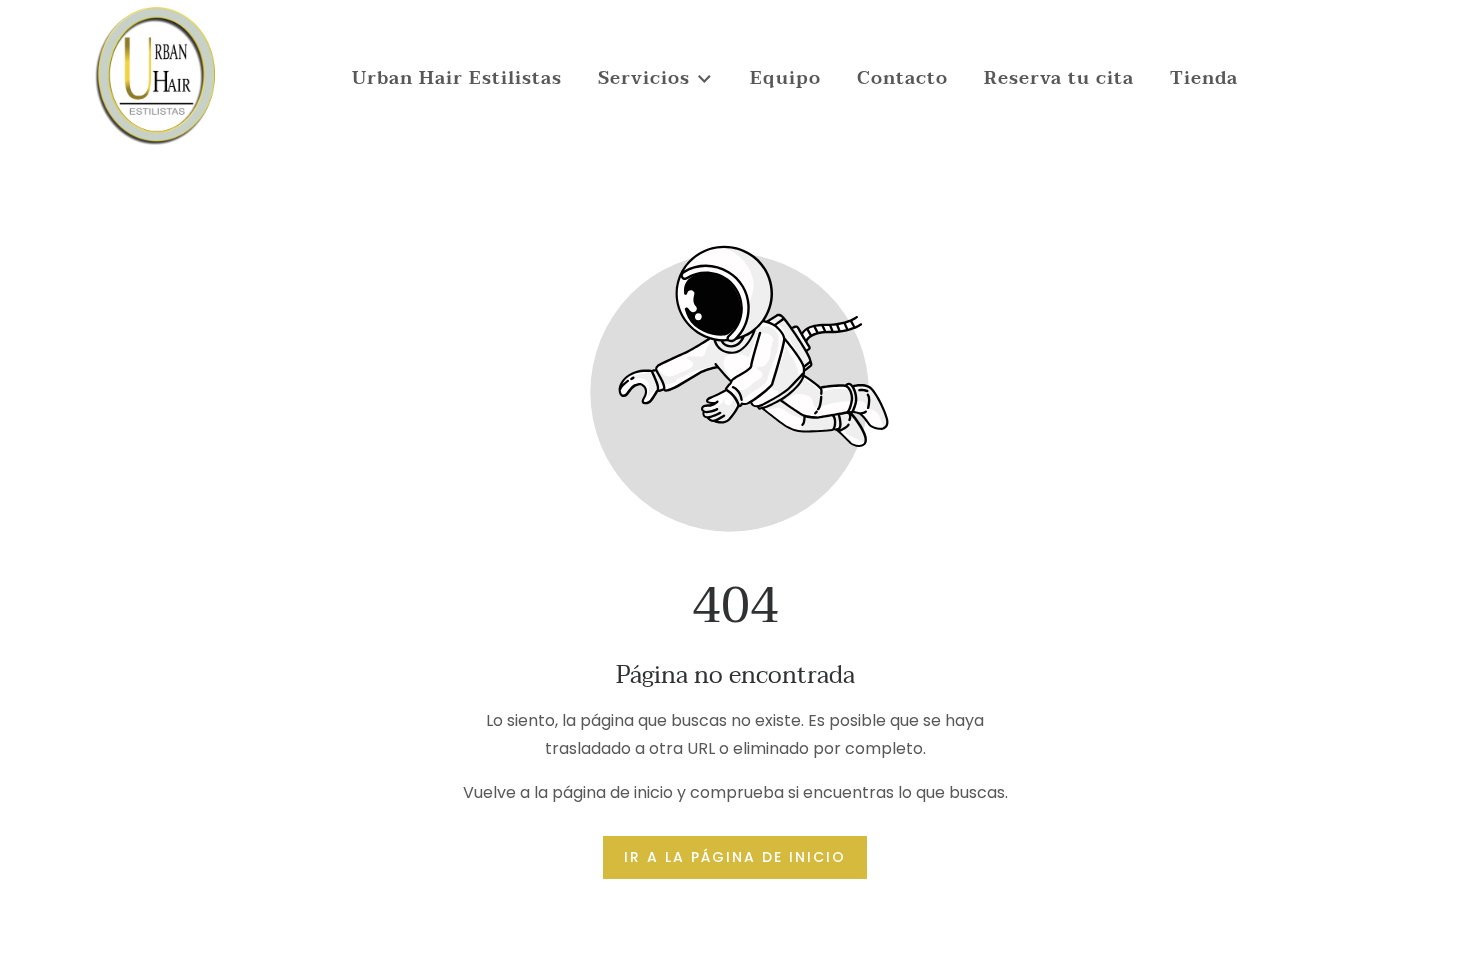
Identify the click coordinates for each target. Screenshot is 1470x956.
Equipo (785, 78)
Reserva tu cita (1059, 78)
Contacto (902, 78)
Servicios (644, 78)
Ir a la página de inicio (735, 857)
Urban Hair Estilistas (457, 78)
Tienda (1204, 78)
